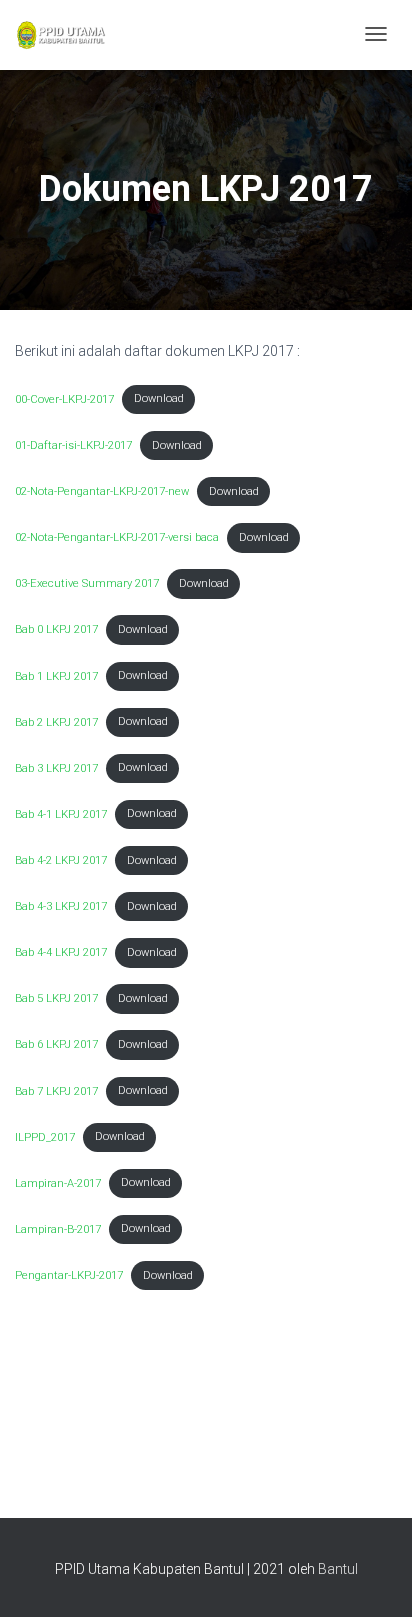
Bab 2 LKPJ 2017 (56, 721)
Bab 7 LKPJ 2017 (56, 1090)
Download (159, 398)
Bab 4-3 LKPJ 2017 (61, 906)
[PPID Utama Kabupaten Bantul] (60, 35)
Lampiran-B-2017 (58, 1228)
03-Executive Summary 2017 (87, 583)
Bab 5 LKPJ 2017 (56, 998)
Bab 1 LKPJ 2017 (56, 675)
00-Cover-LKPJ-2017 (64, 398)
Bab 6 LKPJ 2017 (56, 1044)
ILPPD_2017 (45, 1136)
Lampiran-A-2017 (58, 1182)
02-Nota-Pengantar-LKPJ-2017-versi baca (117, 537)
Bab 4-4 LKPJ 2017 (61, 952)
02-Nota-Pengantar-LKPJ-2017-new (102, 491)
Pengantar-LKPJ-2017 (69, 1275)
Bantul (338, 1569)
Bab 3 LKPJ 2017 (56, 767)
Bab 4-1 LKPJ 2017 (61, 813)
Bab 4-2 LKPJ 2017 (61, 860)
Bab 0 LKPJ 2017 (56, 629)
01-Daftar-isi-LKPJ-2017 (73, 445)
